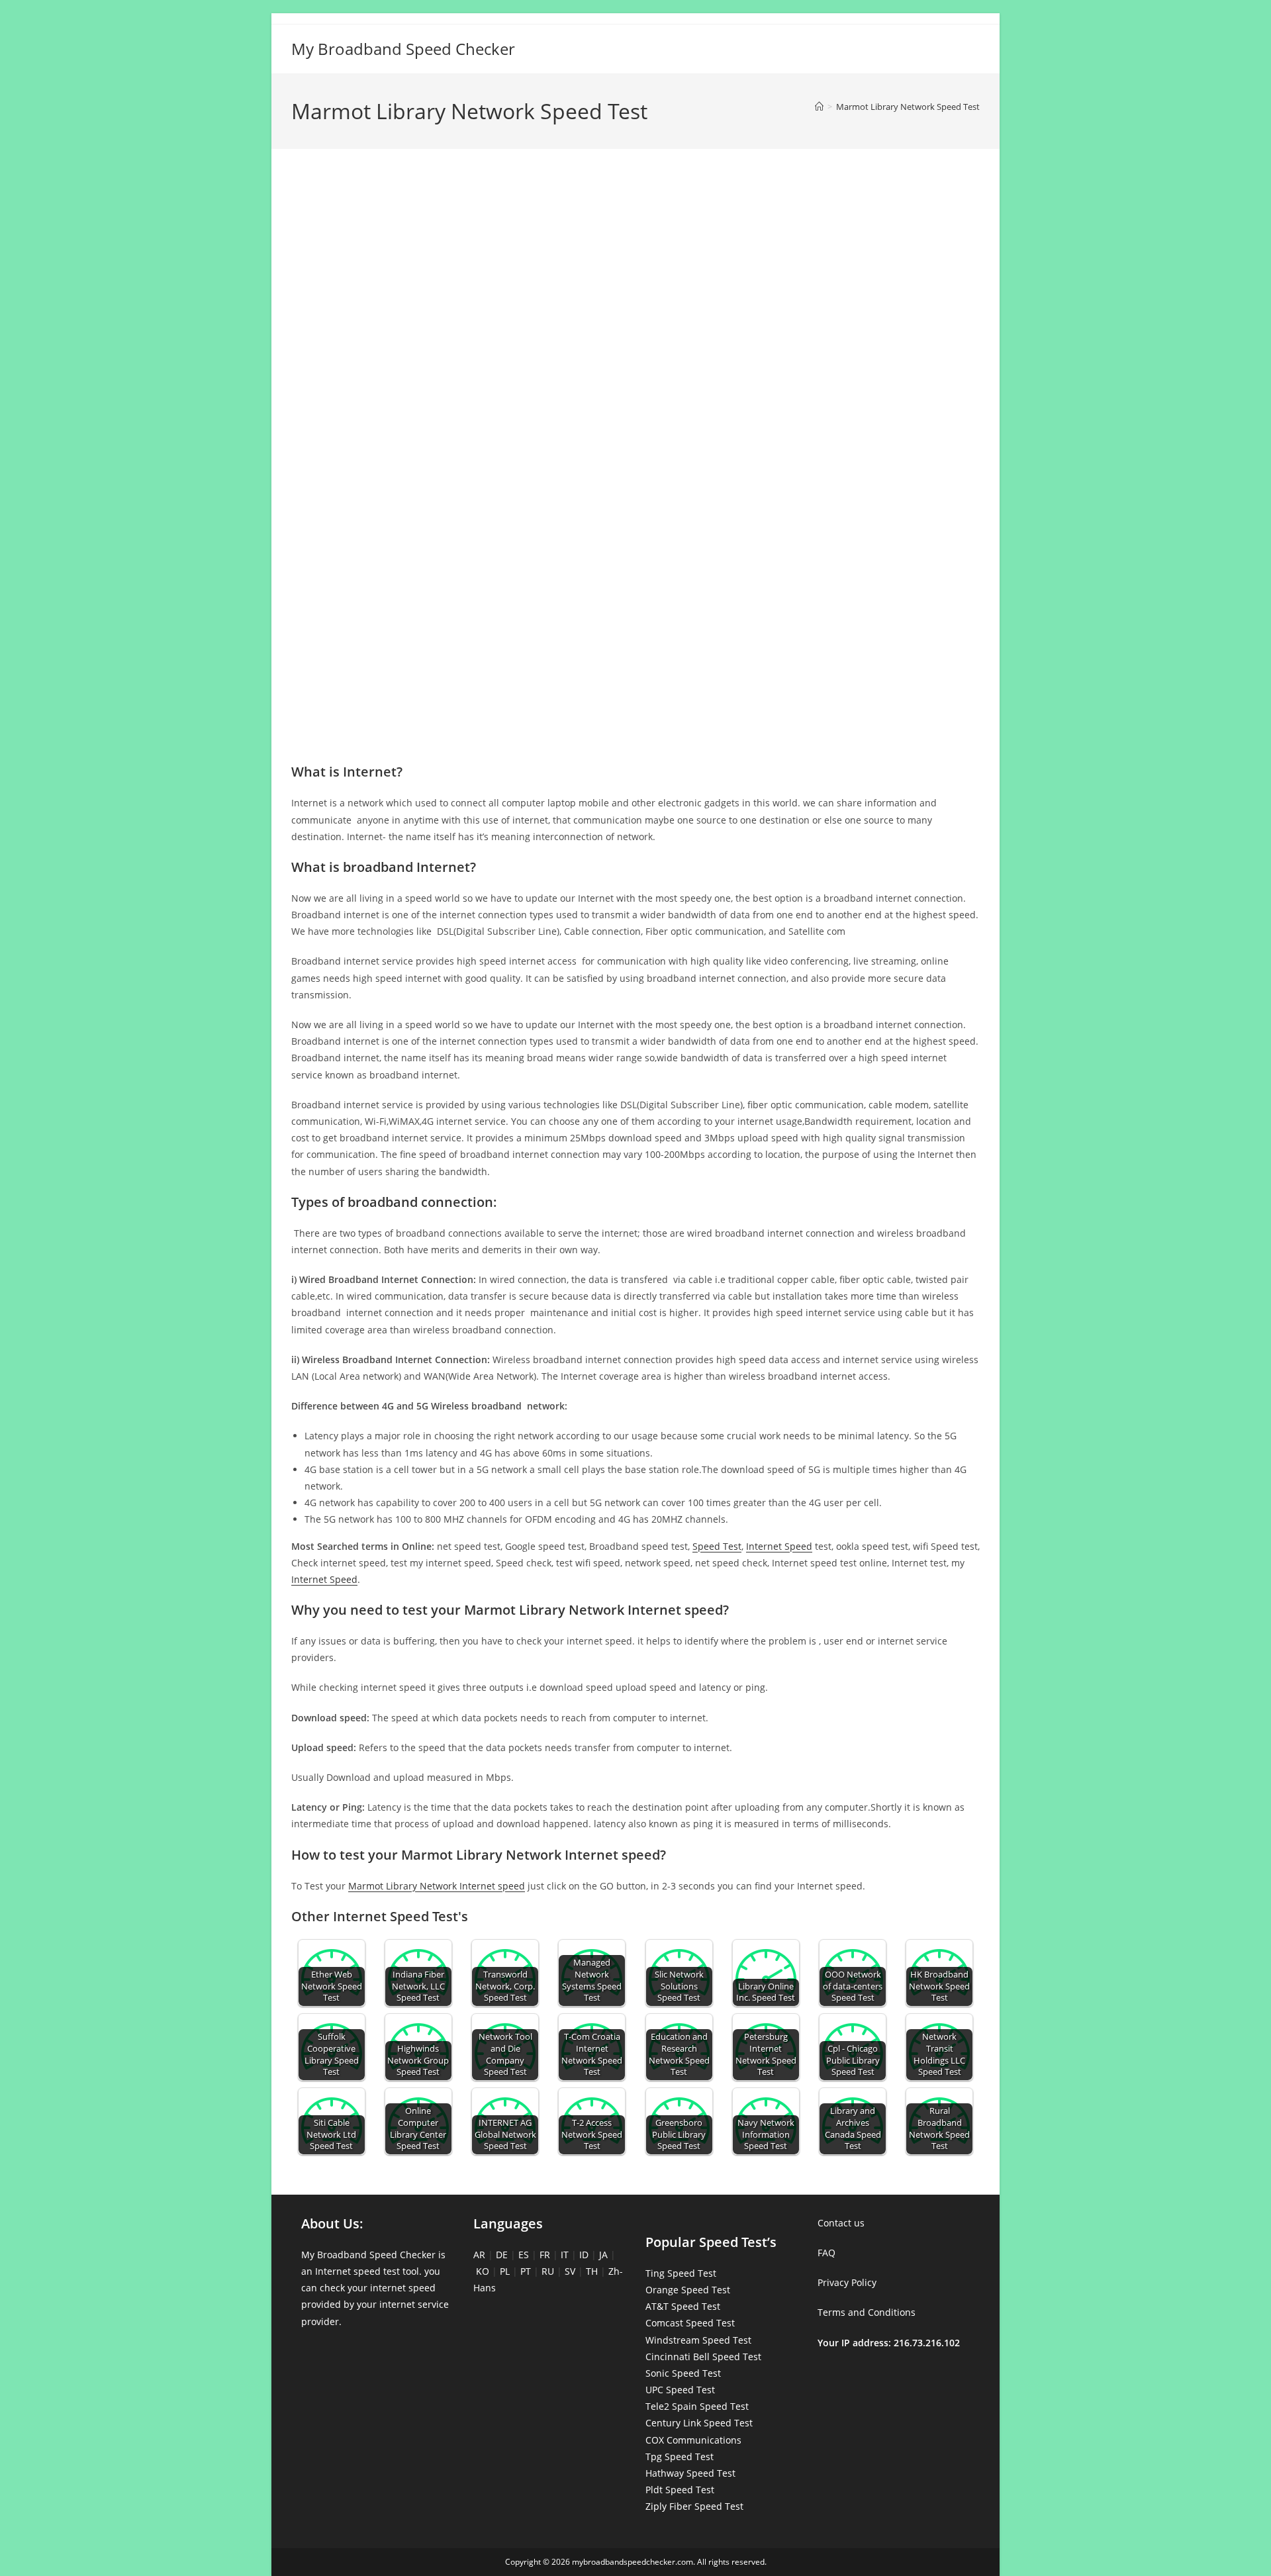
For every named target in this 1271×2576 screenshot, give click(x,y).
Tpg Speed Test (680, 2457)
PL (505, 2271)
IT (565, 2255)
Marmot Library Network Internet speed (437, 1886)
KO (483, 2271)
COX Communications (693, 2440)
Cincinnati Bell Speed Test (703, 2357)
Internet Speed (779, 1546)
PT (526, 2271)
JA (603, 2255)
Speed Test (717, 1546)
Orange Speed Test (688, 2290)
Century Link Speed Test (699, 2423)
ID (584, 2255)
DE (502, 2255)
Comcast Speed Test (690, 2323)
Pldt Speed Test (680, 2490)
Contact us (841, 2223)
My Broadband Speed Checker (403, 49)
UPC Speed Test (680, 2390)
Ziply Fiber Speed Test (694, 2506)
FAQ (826, 2253)
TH (592, 2271)
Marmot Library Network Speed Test (908, 107)
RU (548, 2271)
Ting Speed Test (681, 2273)
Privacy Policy (847, 2282)
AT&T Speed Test (683, 2306)
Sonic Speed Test (683, 2373)
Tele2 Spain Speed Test (697, 2406)
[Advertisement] (635, 217)
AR (479, 2255)
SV (570, 2271)
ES (524, 2255)
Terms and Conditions (867, 2312)
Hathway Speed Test (690, 2473)
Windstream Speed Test (698, 2340)
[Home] (819, 107)
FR (545, 2255)
